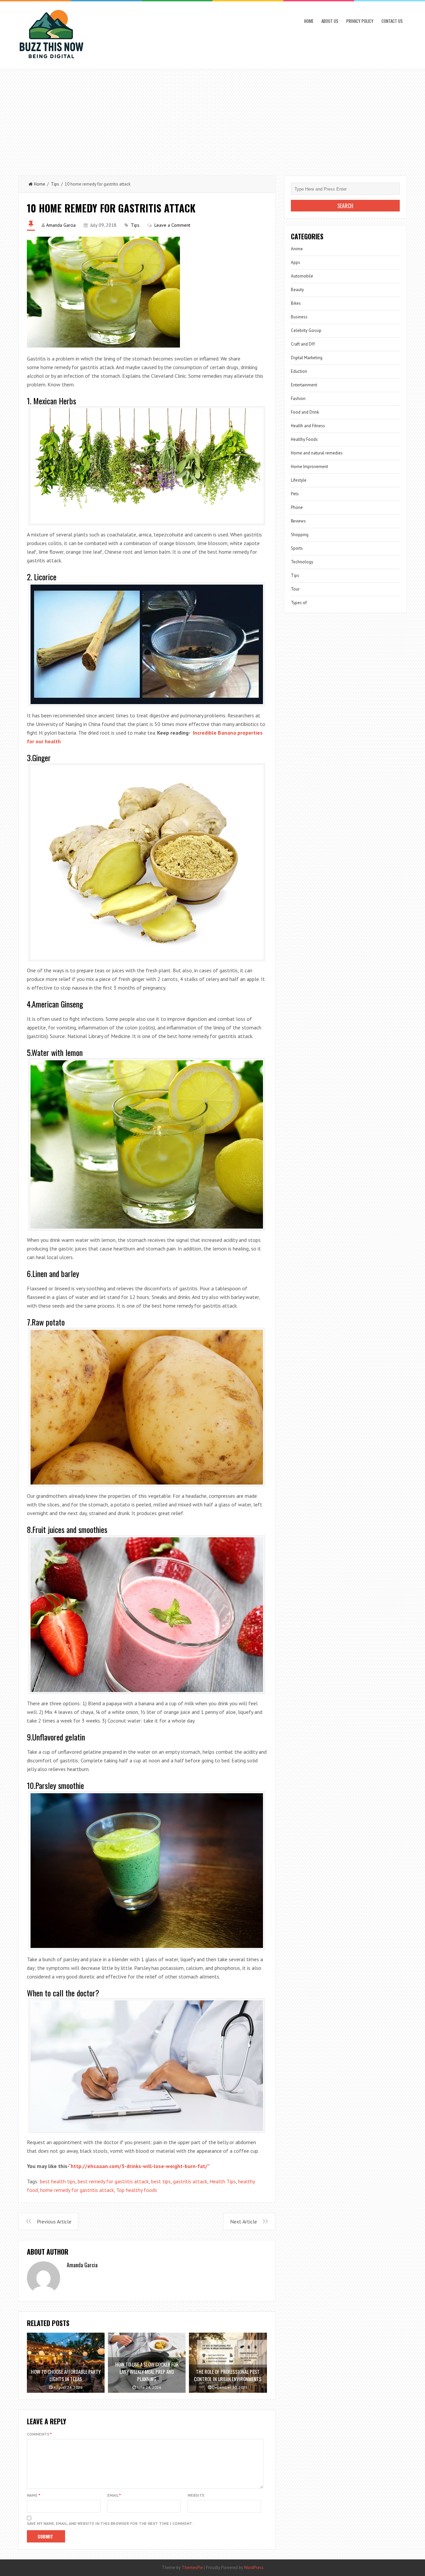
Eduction (299, 371)
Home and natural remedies (317, 453)
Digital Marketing (307, 358)
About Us (330, 21)
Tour (295, 589)
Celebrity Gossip (306, 330)
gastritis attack (190, 2181)
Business (299, 317)
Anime (297, 249)
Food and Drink (305, 412)
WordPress (254, 2568)
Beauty (297, 290)
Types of (299, 603)
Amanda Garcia (61, 225)
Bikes (296, 303)
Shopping (300, 535)
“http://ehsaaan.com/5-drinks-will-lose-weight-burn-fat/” (139, 2166)
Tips (55, 184)
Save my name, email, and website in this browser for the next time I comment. (110, 2523)
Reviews (298, 521)
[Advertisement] (212, 119)
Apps (296, 262)
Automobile (302, 276)
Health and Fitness (308, 426)
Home (309, 21)
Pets (295, 494)
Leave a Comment (172, 225)
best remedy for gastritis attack (113, 2181)
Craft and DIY (303, 344)
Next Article (244, 2221)
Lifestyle (299, 480)
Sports (297, 548)
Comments (39, 2434)
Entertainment (304, 385)
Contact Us (392, 21)
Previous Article (54, 2221)
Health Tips (223, 2181)
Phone (297, 507)
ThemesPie (192, 2568)
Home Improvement (309, 467)
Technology (302, 562)
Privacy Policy (360, 21)
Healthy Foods (304, 439)
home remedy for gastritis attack (77, 2190)
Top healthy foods (137, 2190)
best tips (161, 2181)
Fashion (298, 399)
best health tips (58, 2181)
